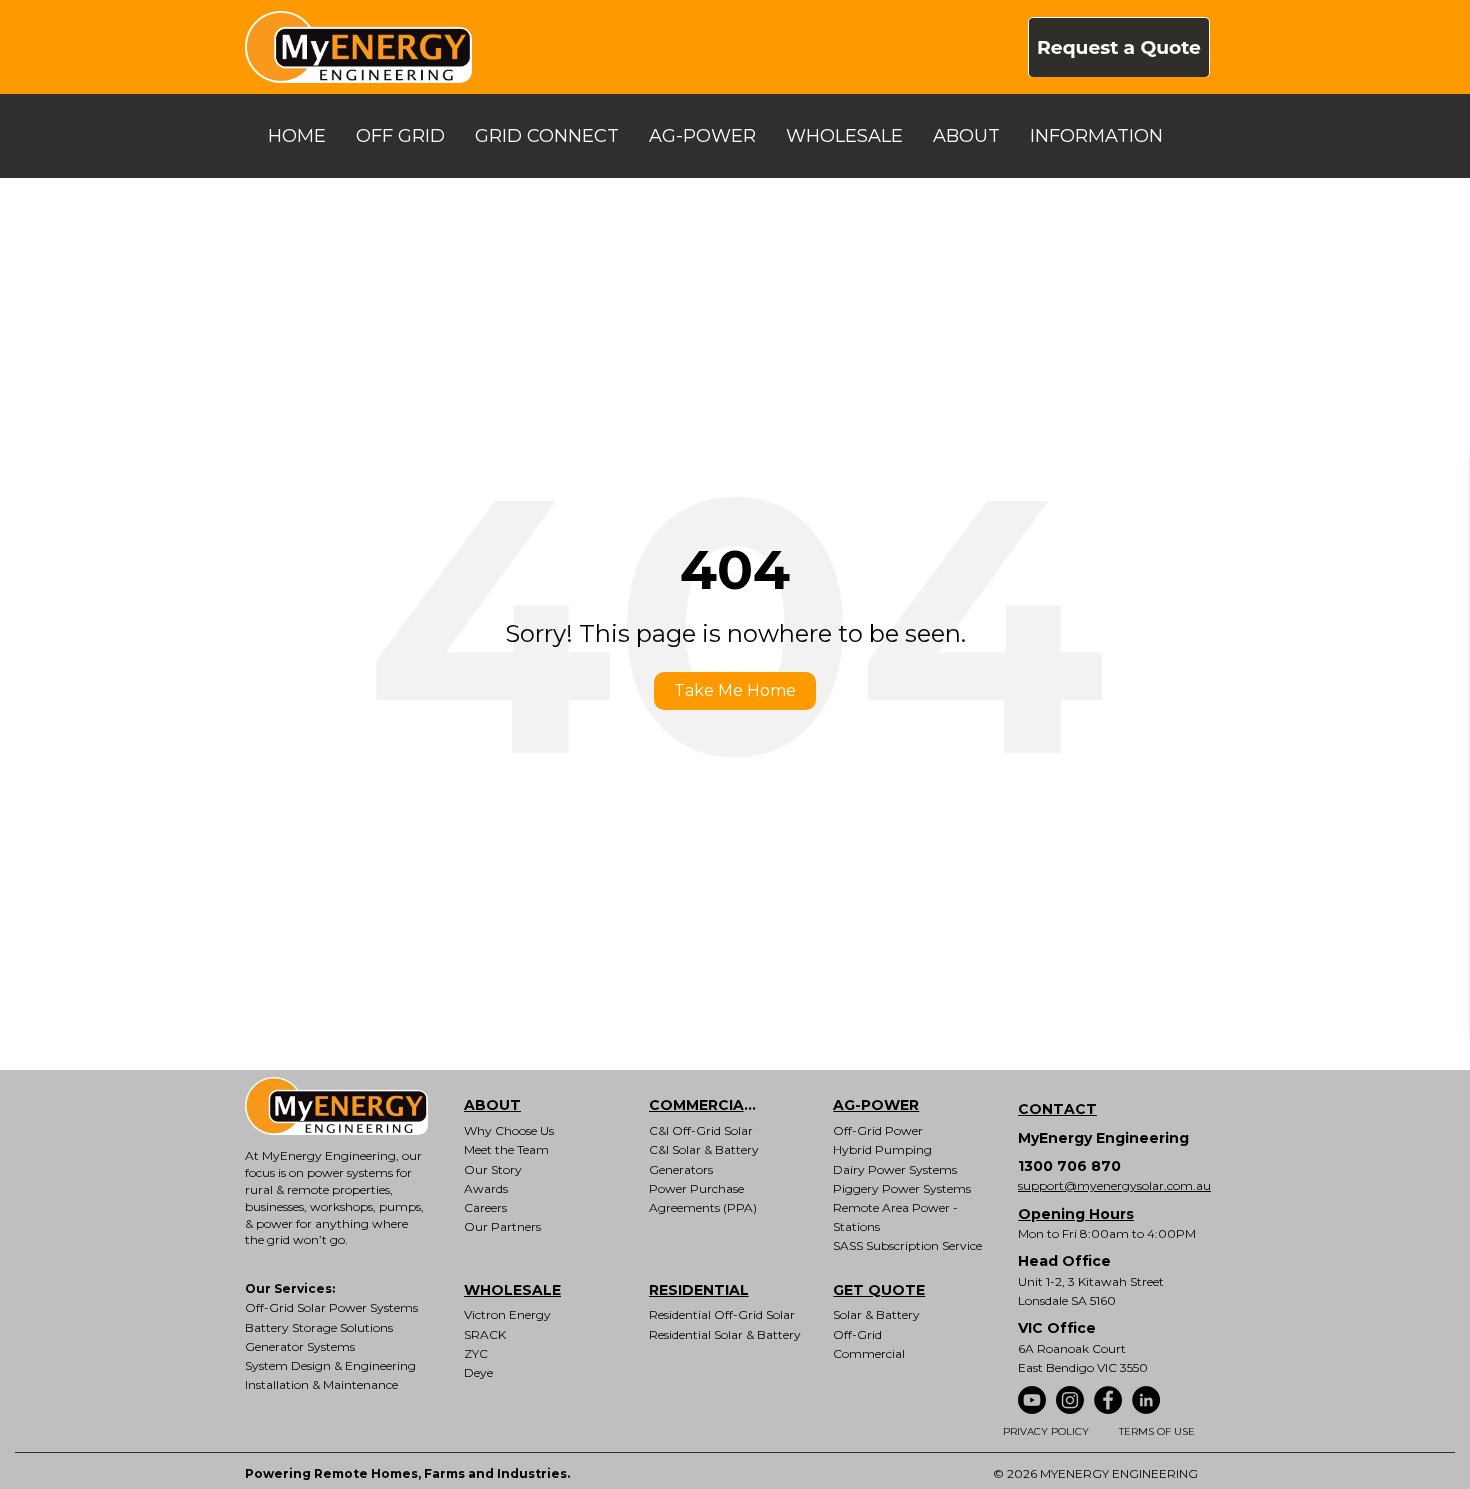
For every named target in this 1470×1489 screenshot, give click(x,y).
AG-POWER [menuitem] (876, 1105)
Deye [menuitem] (478, 1372)
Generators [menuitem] (681, 1169)
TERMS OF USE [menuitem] (1157, 1431)
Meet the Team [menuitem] (506, 1149)
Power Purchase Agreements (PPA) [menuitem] (703, 1198)
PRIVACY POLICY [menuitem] (1046, 1431)
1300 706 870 (1069, 1166)
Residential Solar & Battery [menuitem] (725, 1334)
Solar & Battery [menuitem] (876, 1314)
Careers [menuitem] (485, 1207)
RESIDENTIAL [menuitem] (699, 1290)
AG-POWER (702, 136)
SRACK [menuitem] (485, 1334)
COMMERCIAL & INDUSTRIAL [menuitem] (719, 1105)
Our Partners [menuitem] (502, 1226)
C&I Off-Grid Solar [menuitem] (701, 1130)
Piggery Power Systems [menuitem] (902, 1188)
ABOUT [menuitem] (492, 1105)
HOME (297, 136)
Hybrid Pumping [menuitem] (882, 1149)
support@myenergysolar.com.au (1114, 1185)
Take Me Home (735, 690)
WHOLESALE (844, 136)
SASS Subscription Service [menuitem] (907, 1245)
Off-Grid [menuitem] (857, 1334)
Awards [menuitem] (486, 1188)
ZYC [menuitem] (476, 1353)
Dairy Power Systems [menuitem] (895, 1169)
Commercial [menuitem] (869, 1353)
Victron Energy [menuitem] (507, 1314)
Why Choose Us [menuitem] (509, 1130)
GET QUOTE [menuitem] (879, 1290)
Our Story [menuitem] (493, 1169)
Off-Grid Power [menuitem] (878, 1130)
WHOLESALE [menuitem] (512, 1290)
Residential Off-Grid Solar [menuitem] (722, 1314)
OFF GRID (400, 136)
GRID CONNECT (547, 136)
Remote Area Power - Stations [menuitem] (895, 1217)
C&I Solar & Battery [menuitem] (704, 1149)
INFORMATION (1096, 136)
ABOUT (966, 136)
